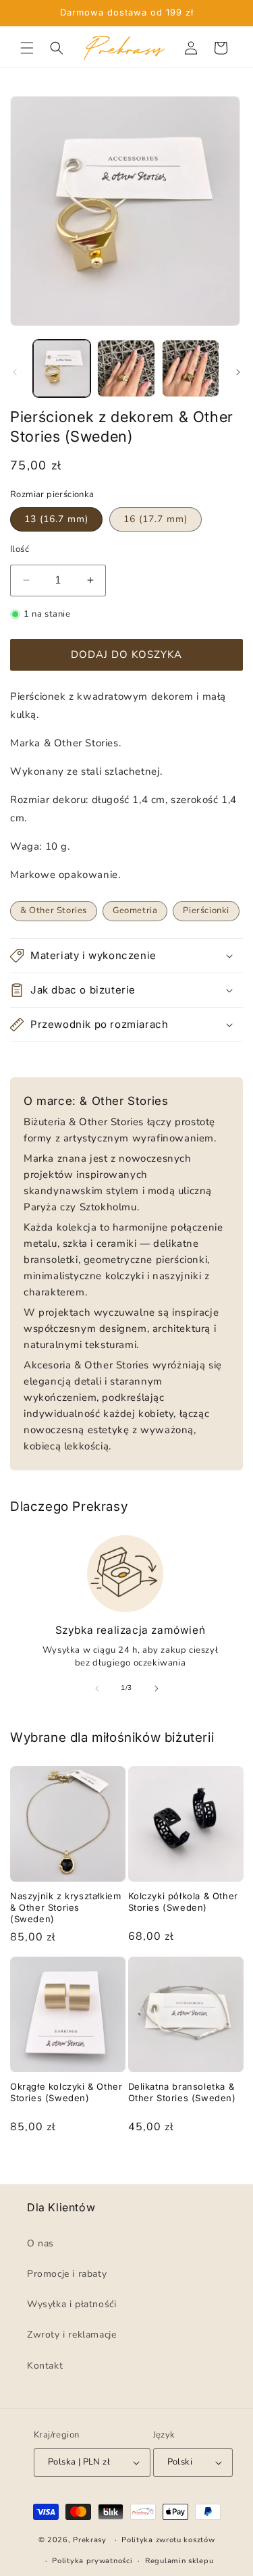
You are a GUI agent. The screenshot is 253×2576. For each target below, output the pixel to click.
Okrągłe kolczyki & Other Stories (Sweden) (66, 2092)
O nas (40, 2243)
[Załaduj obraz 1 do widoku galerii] (62, 368)
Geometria (135, 910)
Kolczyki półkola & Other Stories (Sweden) (183, 1902)
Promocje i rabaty (67, 2274)
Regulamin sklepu (179, 2561)
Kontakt (45, 2366)
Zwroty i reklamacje (72, 2335)
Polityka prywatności (92, 2561)
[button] (27, 48)
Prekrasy (90, 2540)
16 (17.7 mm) (156, 519)
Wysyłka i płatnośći (72, 2305)
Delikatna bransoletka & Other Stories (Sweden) (182, 2092)
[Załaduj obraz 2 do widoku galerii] (126, 368)
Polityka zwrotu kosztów (168, 2541)
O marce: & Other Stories (96, 1101)
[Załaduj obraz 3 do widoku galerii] (191, 368)
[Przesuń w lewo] (15, 372)
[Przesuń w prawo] (238, 372)
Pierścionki (206, 910)
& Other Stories (54, 910)
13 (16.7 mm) (56, 519)
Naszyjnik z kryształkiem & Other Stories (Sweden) (65, 1907)
